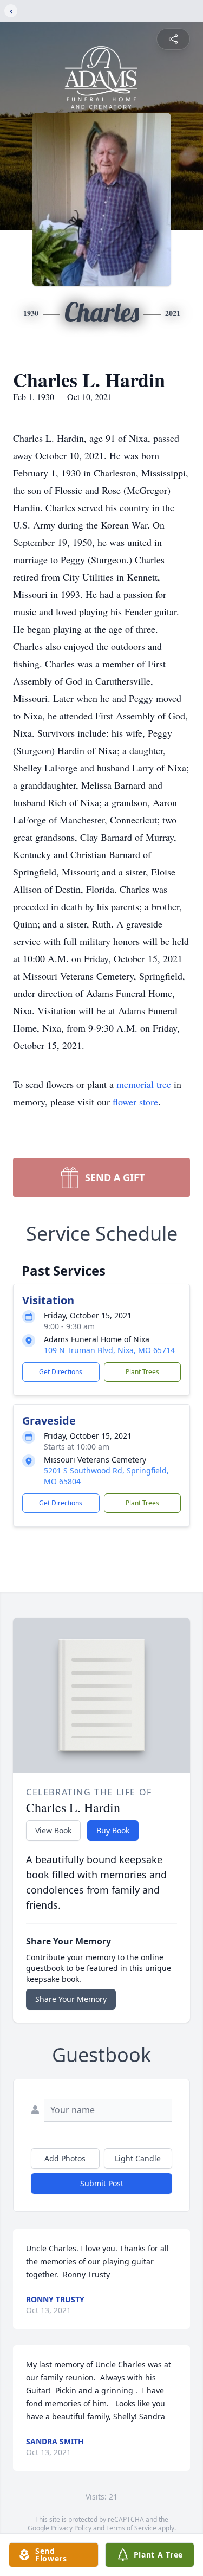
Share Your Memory (71, 1999)
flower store (135, 1102)
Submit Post (102, 2183)
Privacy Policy (71, 2528)
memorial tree (144, 1084)
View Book (53, 1830)
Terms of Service (131, 2528)
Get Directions (61, 1372)
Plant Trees (142, 1372)
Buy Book (113, 1830)
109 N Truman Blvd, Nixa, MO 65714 (109, 1350)
